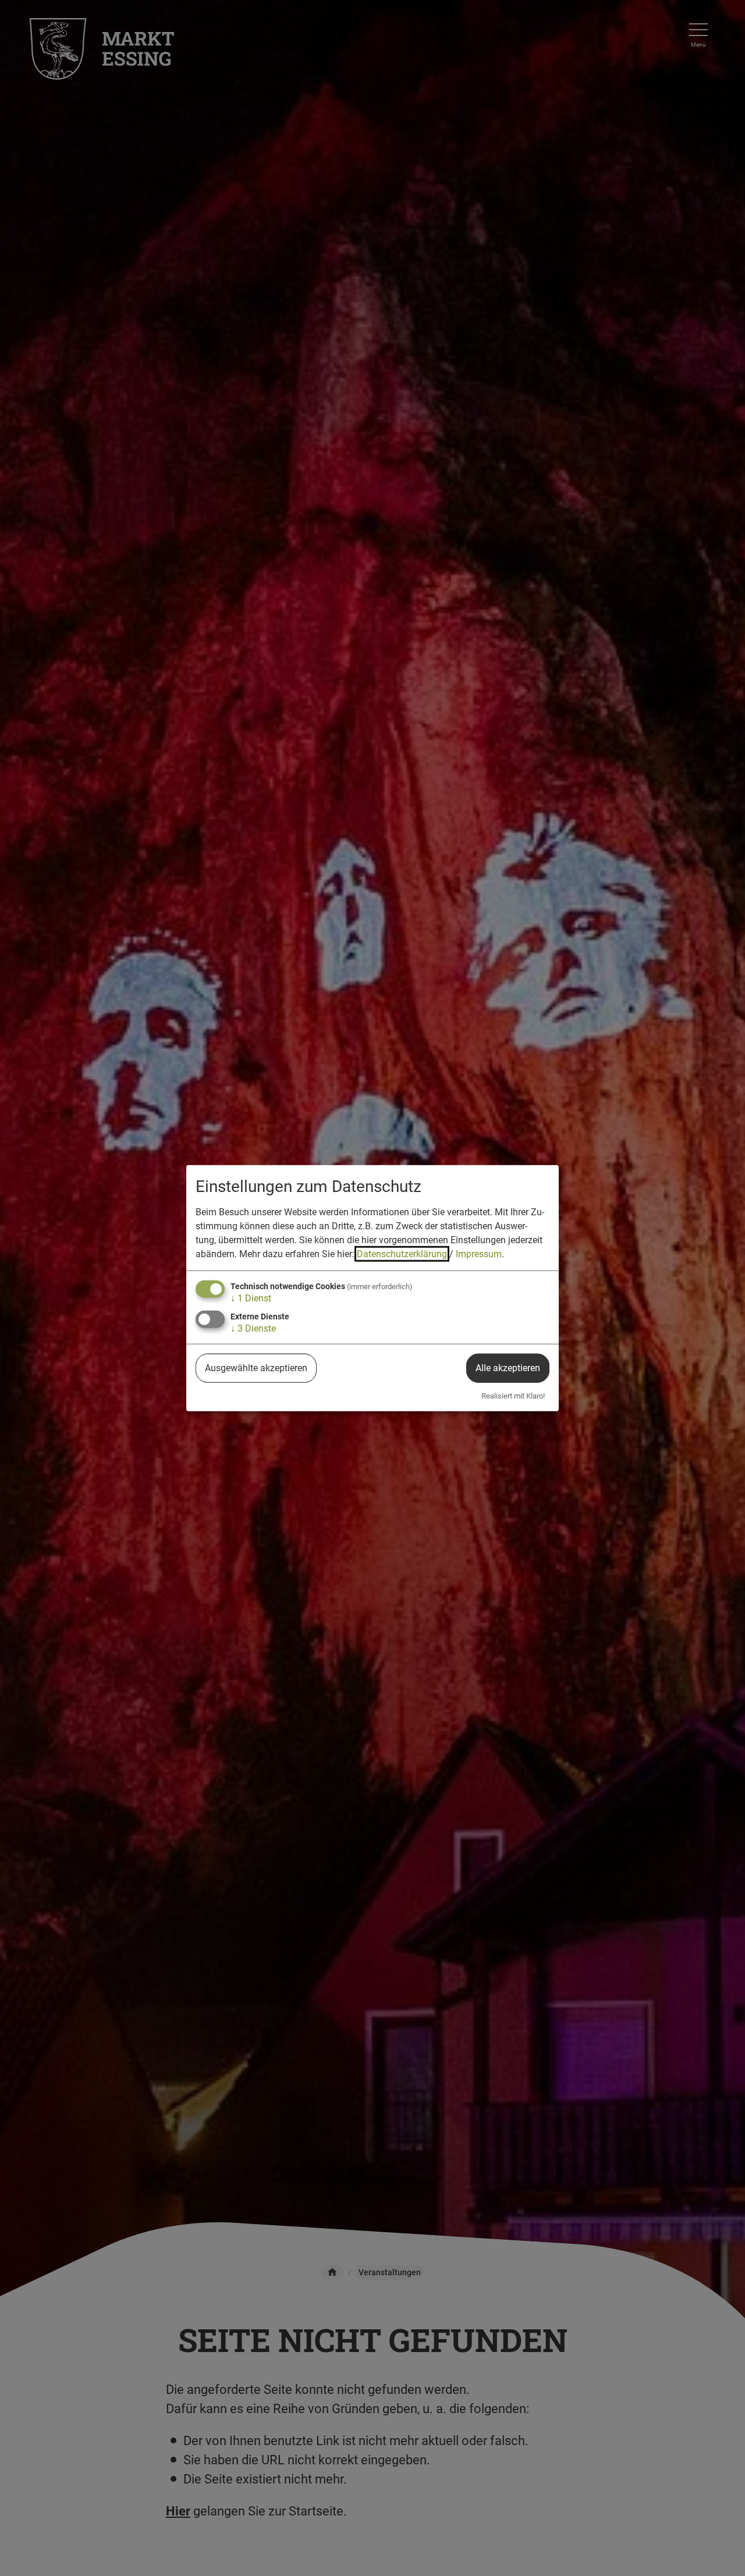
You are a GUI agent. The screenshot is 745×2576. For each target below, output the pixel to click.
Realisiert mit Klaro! (513, 1396)
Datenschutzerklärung (402, 1254)
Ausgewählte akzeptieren (256, 1368)
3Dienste (253, 1328)
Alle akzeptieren (508, 1368)
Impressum (479, 1254)
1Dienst (251, 1298)
